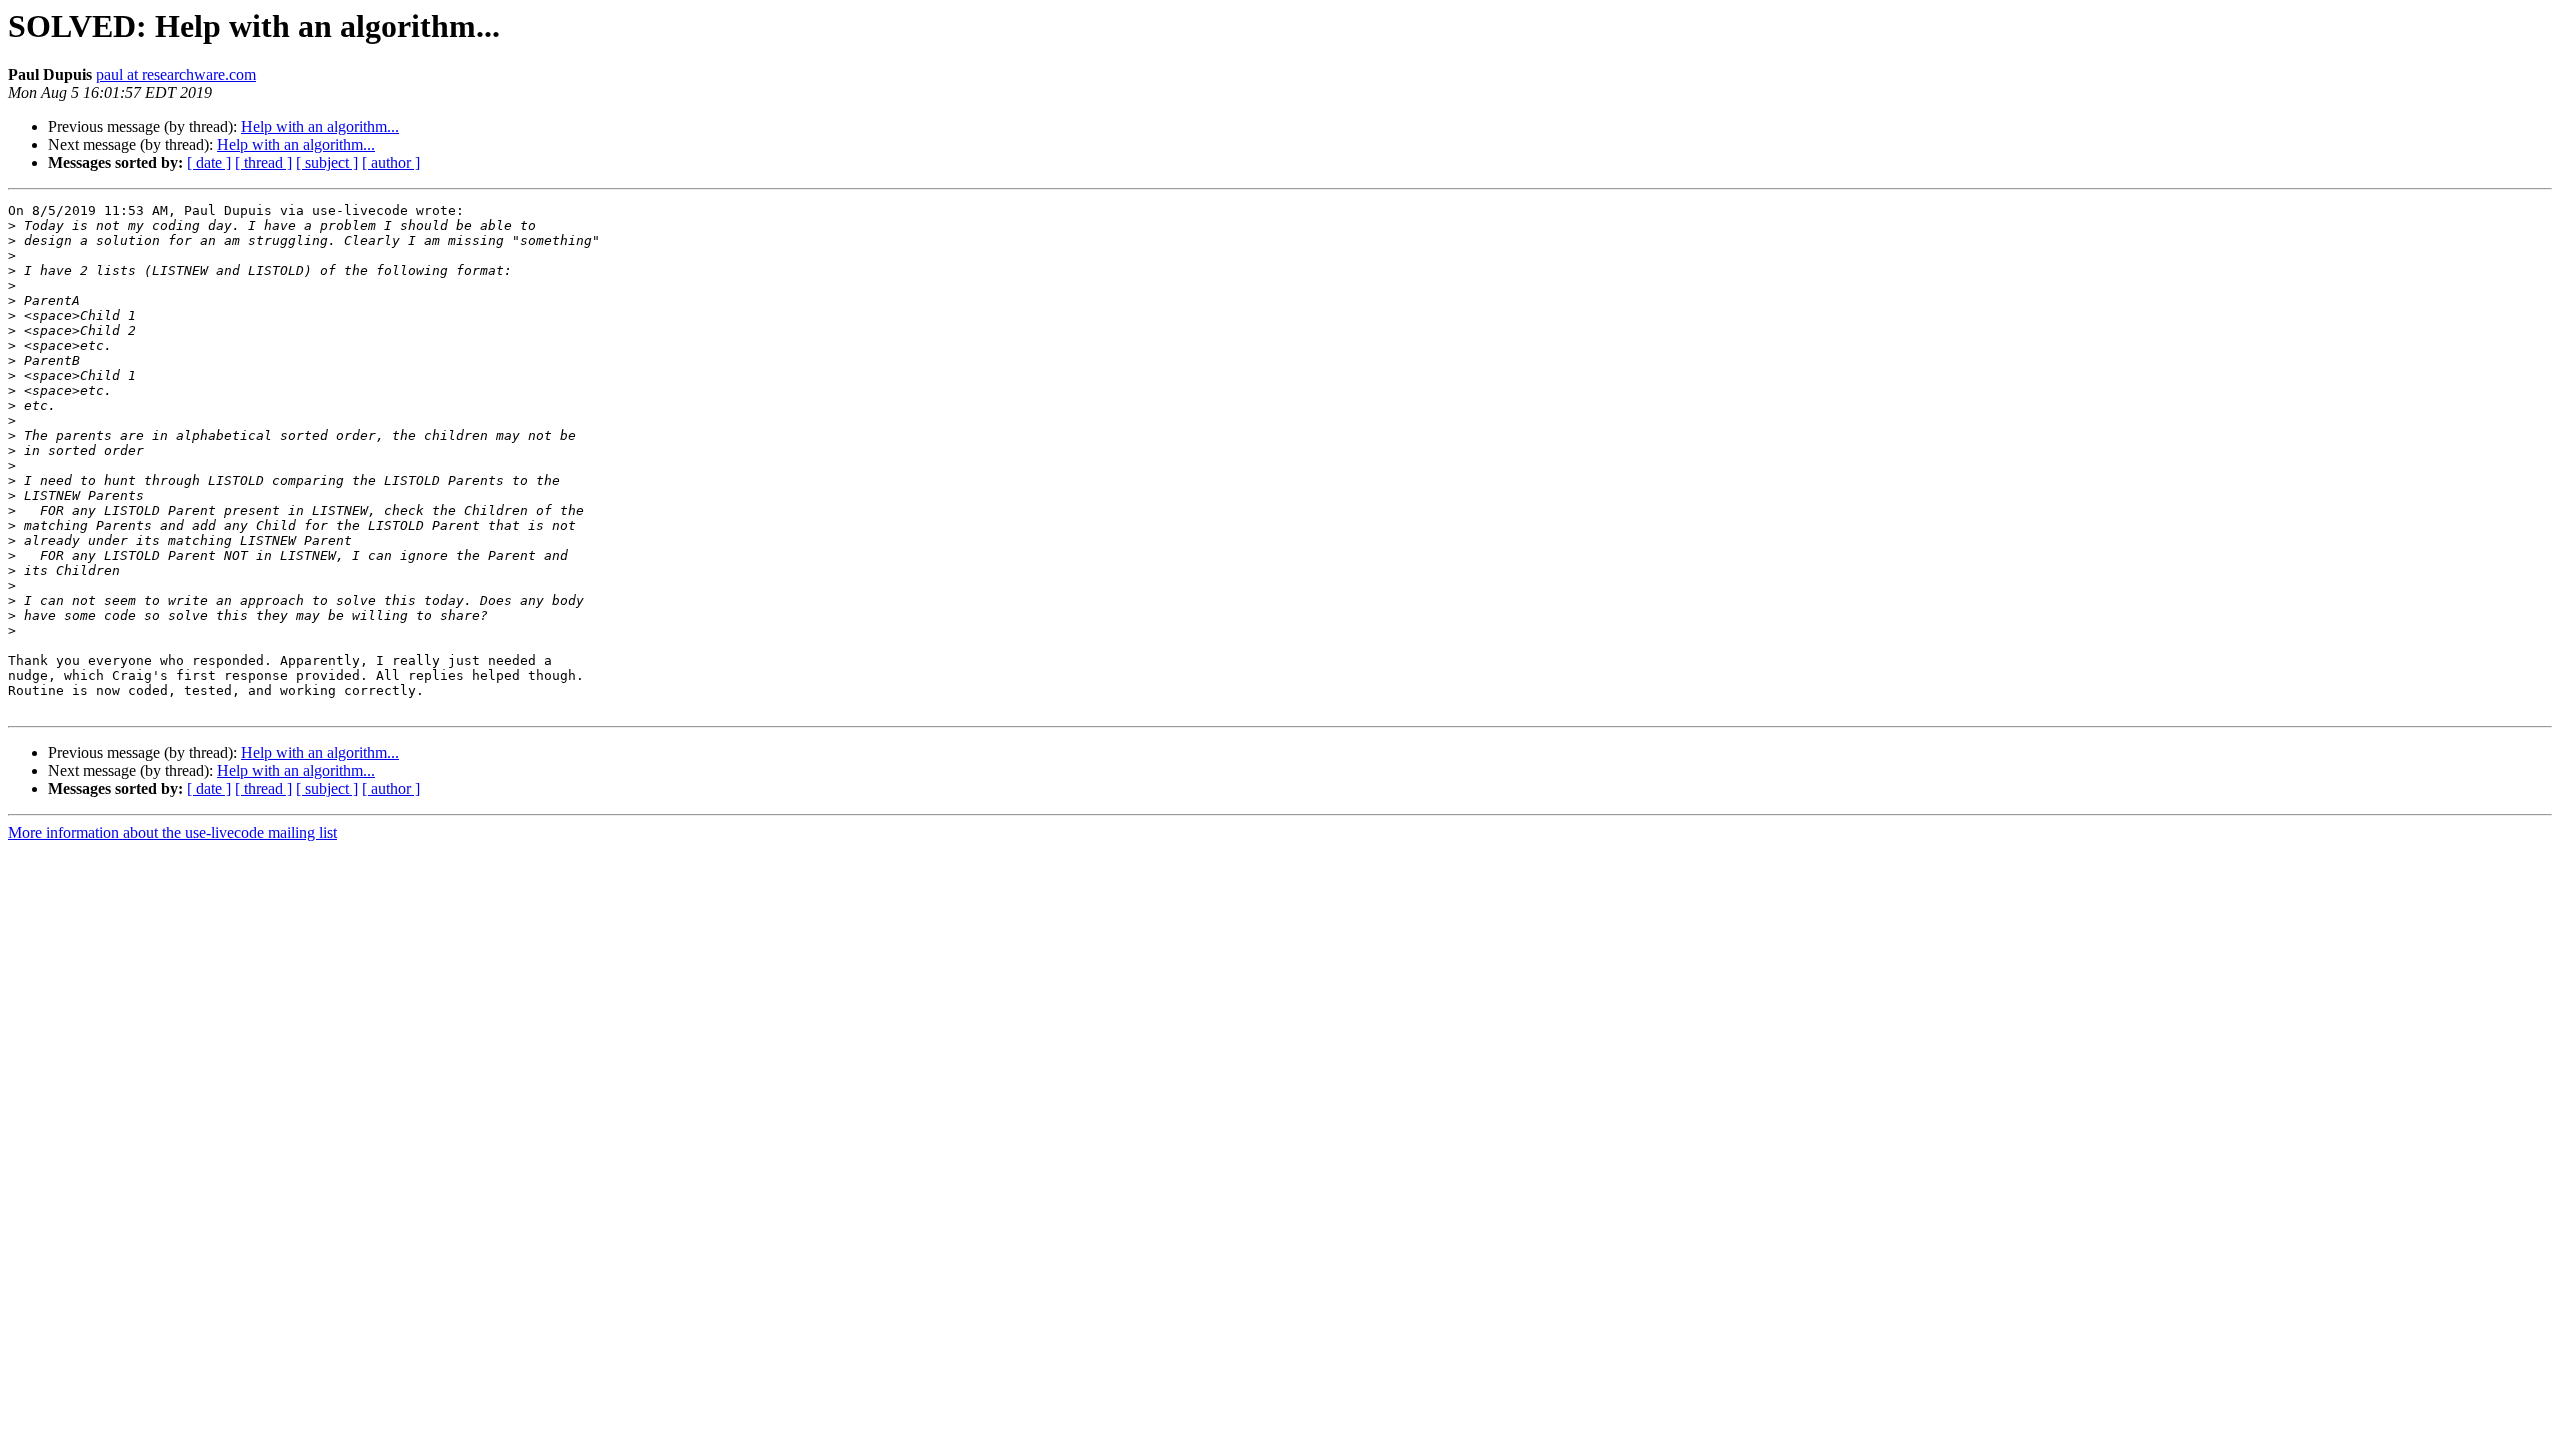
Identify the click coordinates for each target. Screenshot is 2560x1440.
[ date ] (209, 162)
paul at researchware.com (176, 74)
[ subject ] (327, 162)
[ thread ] (263, 162)
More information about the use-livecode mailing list (172, 832)
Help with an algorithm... (320, 126)
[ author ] (391, 162)
